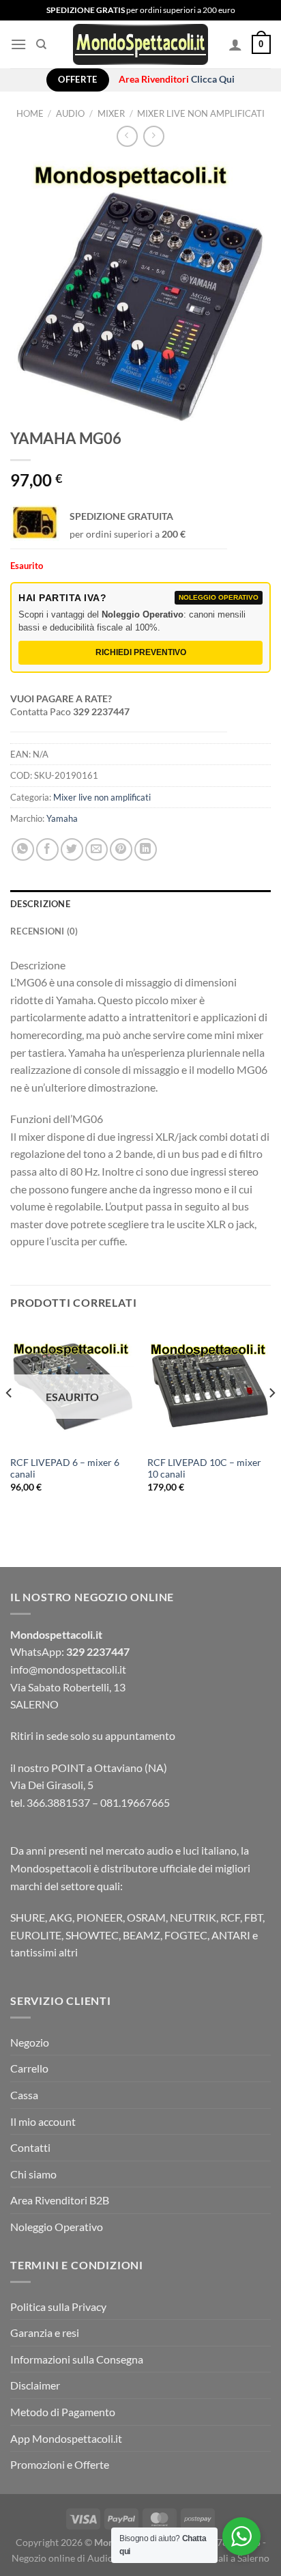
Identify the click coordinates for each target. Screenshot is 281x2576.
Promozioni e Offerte (60, 2464)
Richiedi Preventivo (141, 652)
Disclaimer (35, 2385)
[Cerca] (41, 44)
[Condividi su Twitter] (72, 849)
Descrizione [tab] (40, 904)
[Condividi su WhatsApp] (23, 849)
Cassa (24, 2095)
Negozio (30, 2042)
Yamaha (62, 818)
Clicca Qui (213, 79)
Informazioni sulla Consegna (77, 2359)
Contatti (30, 2147)
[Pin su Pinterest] (121, 849)
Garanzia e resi (45, 2332)
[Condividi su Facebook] (47, 849)
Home (30, 113)
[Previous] (10, 1421)
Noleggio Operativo (57, 2227)
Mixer (111, 113)
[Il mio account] (235, 44)
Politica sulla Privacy (58, 2307)
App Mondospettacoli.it (66, 2438)
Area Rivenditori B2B (60, 2200)
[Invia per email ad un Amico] (97, 849)
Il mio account (43, 2121)
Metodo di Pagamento (63, 2412)
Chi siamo (33, 2174)
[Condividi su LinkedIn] (146, 849)
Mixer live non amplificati (201, 113)
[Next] (271, 1421)
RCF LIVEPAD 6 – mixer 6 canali (65, 1469)
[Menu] (18, 44)
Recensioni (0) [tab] (44, 931)
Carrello (29, 2068)
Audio (70, 113)
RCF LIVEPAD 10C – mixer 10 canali (204, 1469)
